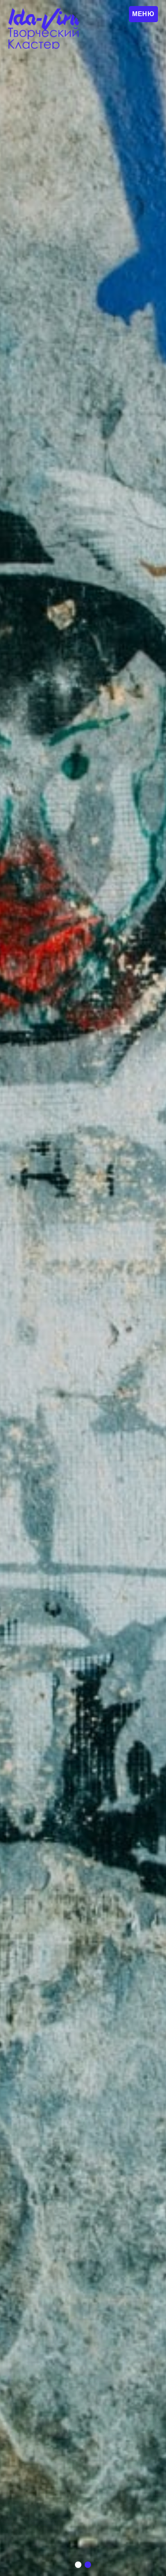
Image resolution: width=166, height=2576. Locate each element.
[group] (83, 1288)
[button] (78, 2565)
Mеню (143, 14)
